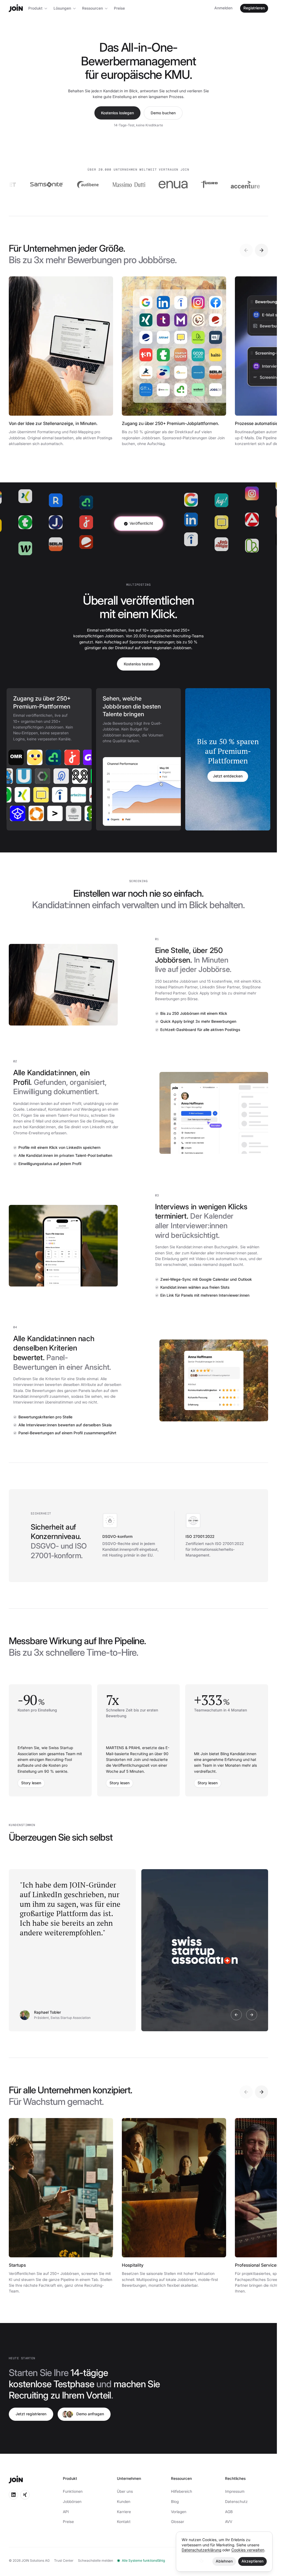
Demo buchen (163, 113)
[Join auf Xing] (25, 2495)
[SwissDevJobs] (22, 776)
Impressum (235, 2491)
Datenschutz (236, 2502)
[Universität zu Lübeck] (14, 813)
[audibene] (45, 185)
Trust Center (64, 2560)
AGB (229, 2512)
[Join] (16, 8)
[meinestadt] (29, 795)
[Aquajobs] (52, 813)
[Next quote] (252, 2015)
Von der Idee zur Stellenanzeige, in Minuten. (53, 423)
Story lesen (31, 1783)
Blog (175, 2502)
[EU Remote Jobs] (78, 776)
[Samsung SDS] (247, 185)
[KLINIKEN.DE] (59, 776)
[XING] (10, 795)
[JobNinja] (85, 795)
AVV (229, 2522)
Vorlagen (179, 2512)
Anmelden (223, 8)
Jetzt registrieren (31, 2414)
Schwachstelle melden (95, 2560)
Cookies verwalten (248, 2550)
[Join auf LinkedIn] (13, 2495)
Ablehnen (224, 2561)
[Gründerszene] (77, 757)
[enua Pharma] (130, 185)
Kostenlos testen (138, 664)
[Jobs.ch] (58, 757)
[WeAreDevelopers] (70, 813)
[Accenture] (202, 185)
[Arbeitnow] (66, 795)
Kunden (124, 2502)
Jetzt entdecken (228, 776)
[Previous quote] (236, 2015)
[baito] (21, 757)
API (66, 2512)
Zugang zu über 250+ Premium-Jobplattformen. (171, 423)
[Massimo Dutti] (86, 185)
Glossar (178, 2522)
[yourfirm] (40, 757)
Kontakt (124, 2522)
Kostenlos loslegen (117, 113)
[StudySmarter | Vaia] (33, 813)
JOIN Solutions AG (36, 2560)
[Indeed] (47, 795)
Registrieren (254, 8)
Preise (119, 8)
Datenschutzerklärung (201, 2550)
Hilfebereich (182, 2491)
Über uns (125, 2491)
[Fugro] (166, 185)
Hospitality (133, 2265)
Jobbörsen (72, 2502)
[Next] (262, 250)
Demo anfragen (90, 2414)
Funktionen (73, 2491)
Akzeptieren (252, 2561)
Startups (17, 2265)
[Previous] (246, 250)
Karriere (124, 2512)
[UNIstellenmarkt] (41, 776)
